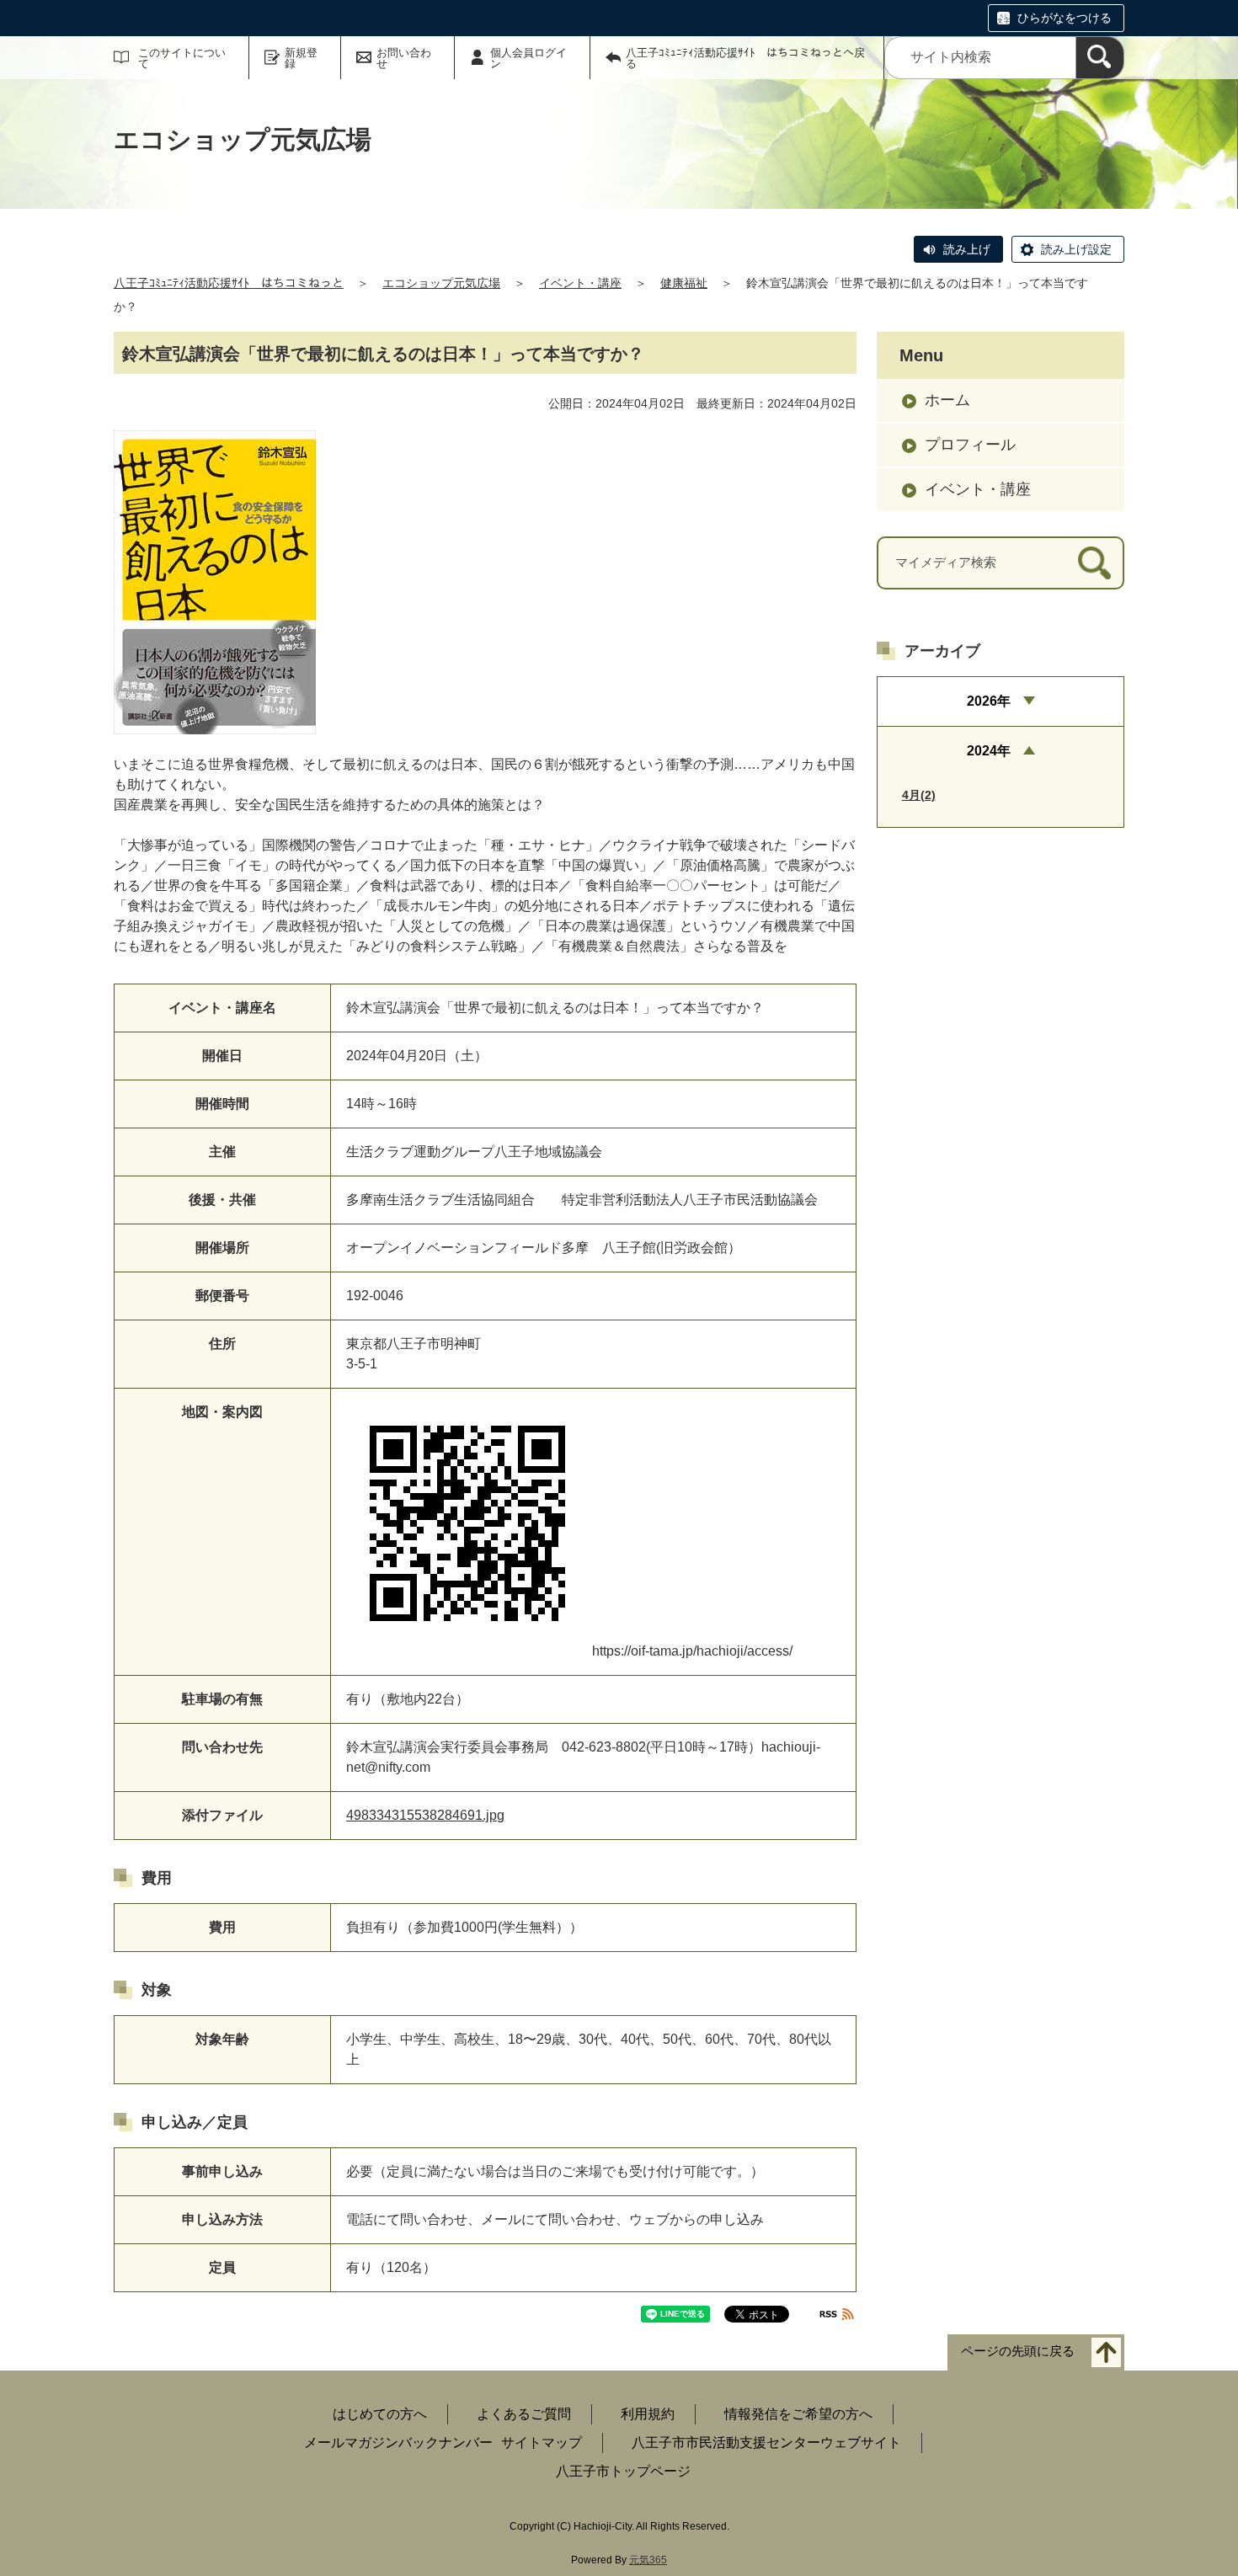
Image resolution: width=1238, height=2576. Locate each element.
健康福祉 (684, 283)
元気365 (648, 2560)
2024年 (989, 751)
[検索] (1100, 58)
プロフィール (970, 445)
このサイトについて (182, 58)
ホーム (947, 400)
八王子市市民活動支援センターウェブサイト (766, 2443)
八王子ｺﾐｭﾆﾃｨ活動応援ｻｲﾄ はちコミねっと (229, 283)
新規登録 (301, 58)
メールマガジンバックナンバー (398, 2443)
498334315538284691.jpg (425, 1815)
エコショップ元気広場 (441, 283)
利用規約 (648, 2414)
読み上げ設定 (1076, 249)
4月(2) (919, 795)
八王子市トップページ (623, 2471)
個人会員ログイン (528, 58)
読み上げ (967, 249)
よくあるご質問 (524, 2414)
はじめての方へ (380, 2414)
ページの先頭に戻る (1018, 2352)
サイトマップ (542, 2443)
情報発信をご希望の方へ (798, 2414)
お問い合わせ (404, 58)
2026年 (989, 701)
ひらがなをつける (1065, 18)
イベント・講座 (580, 283)
